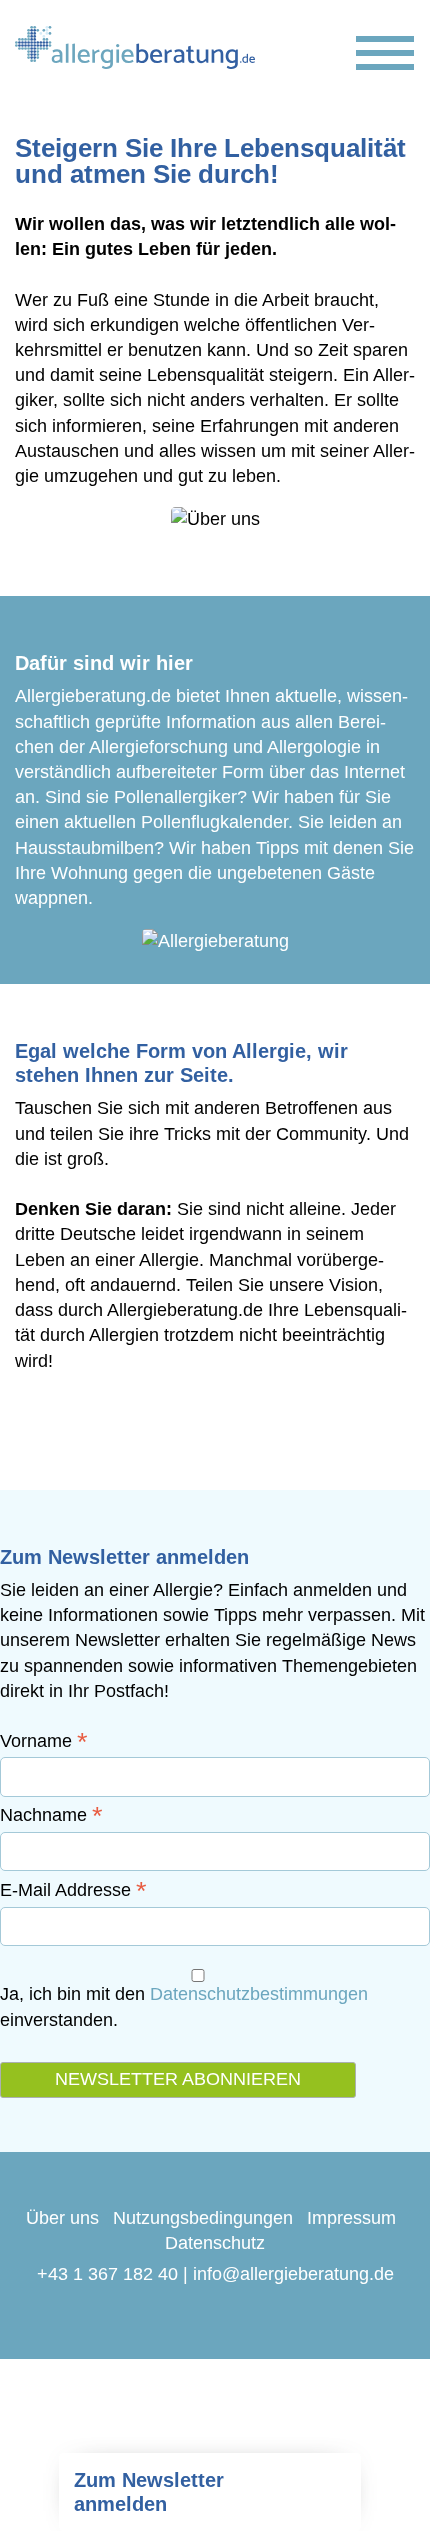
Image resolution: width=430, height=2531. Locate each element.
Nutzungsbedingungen (203, 2218)
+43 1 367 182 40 (107, 2274)
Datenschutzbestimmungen (259, 1994)
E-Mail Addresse (73, 1890)
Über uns (62, 2218)
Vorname (44, 1741)
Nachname (51, 1815)
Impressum (351, 2218)
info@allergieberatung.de (293, 2274)
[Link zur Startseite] (135, 47)
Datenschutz (215, 2243)
